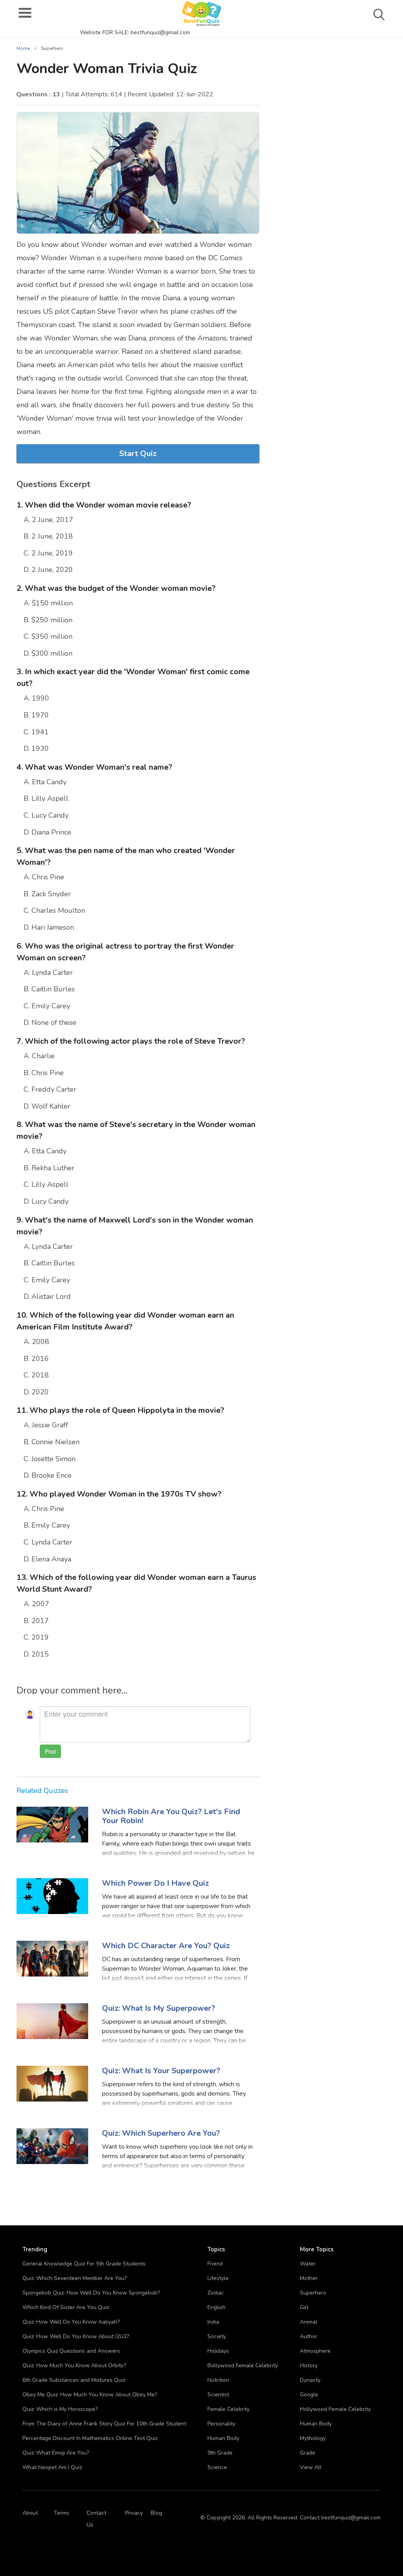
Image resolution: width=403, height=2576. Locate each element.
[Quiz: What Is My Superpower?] (52, 2021)
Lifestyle (218, 2278)
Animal (309, 2322)
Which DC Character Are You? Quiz (166, 1946)
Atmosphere (315, 2351)
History (309, 2365)
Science (217, 2467)
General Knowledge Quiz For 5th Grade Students (84, 2264)
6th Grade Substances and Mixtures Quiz (74, 2380)
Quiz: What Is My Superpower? (159, 2008)
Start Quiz (138, 453)
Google (309, 2395)
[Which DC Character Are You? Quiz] (52, 1958)
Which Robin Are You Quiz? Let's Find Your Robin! (171, 1816)
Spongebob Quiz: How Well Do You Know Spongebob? (91, 2293)
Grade (308, 2453)
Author (309, 2336)
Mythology (313, 2438)
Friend (215, 2264)
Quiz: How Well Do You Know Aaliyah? (71, 2322)
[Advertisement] (330, 86)
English (216, 2307)
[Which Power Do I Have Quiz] (52, 1896)
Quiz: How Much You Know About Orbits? (74, 2365)
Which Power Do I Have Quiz (155, 1883)
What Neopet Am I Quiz (52, 2467)
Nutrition (218, 2380)
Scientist (218, 2395)
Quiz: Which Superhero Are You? (161, 2133)
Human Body (223, 2438)
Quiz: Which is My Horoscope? (60, 2409)
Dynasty (310, 2380)
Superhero (313, 2293)
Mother (309, 2278)
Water (308, 2264)
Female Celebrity (228, 2409)
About (30, 2513)
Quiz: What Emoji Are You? (56, 2453)
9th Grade (220, 2453)
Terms (62, 2513)
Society (217, 2336)
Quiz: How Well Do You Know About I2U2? (76, 2336)
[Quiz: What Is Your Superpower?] (52, 2083)
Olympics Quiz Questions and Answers (71, 2351)
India (213, 2322)
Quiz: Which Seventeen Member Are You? (75, 2278)
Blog (156, 2513)
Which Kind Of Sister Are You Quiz (66, 2307)
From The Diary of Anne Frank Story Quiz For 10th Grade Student (104, 2424)
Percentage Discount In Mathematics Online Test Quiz (90, 2438)
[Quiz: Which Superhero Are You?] (52, 2146)
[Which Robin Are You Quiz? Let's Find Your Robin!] (52, 1824)
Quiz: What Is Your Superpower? (161, 2071)
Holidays (218, 2351)
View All (311, 2467)
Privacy (134, 2513)
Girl (304, 2307)
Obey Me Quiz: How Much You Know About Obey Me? (90, 2395)
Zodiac (216, 2293)
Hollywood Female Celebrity (335, 2409)
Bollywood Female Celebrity (243, 2365)
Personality (221, 2424)
